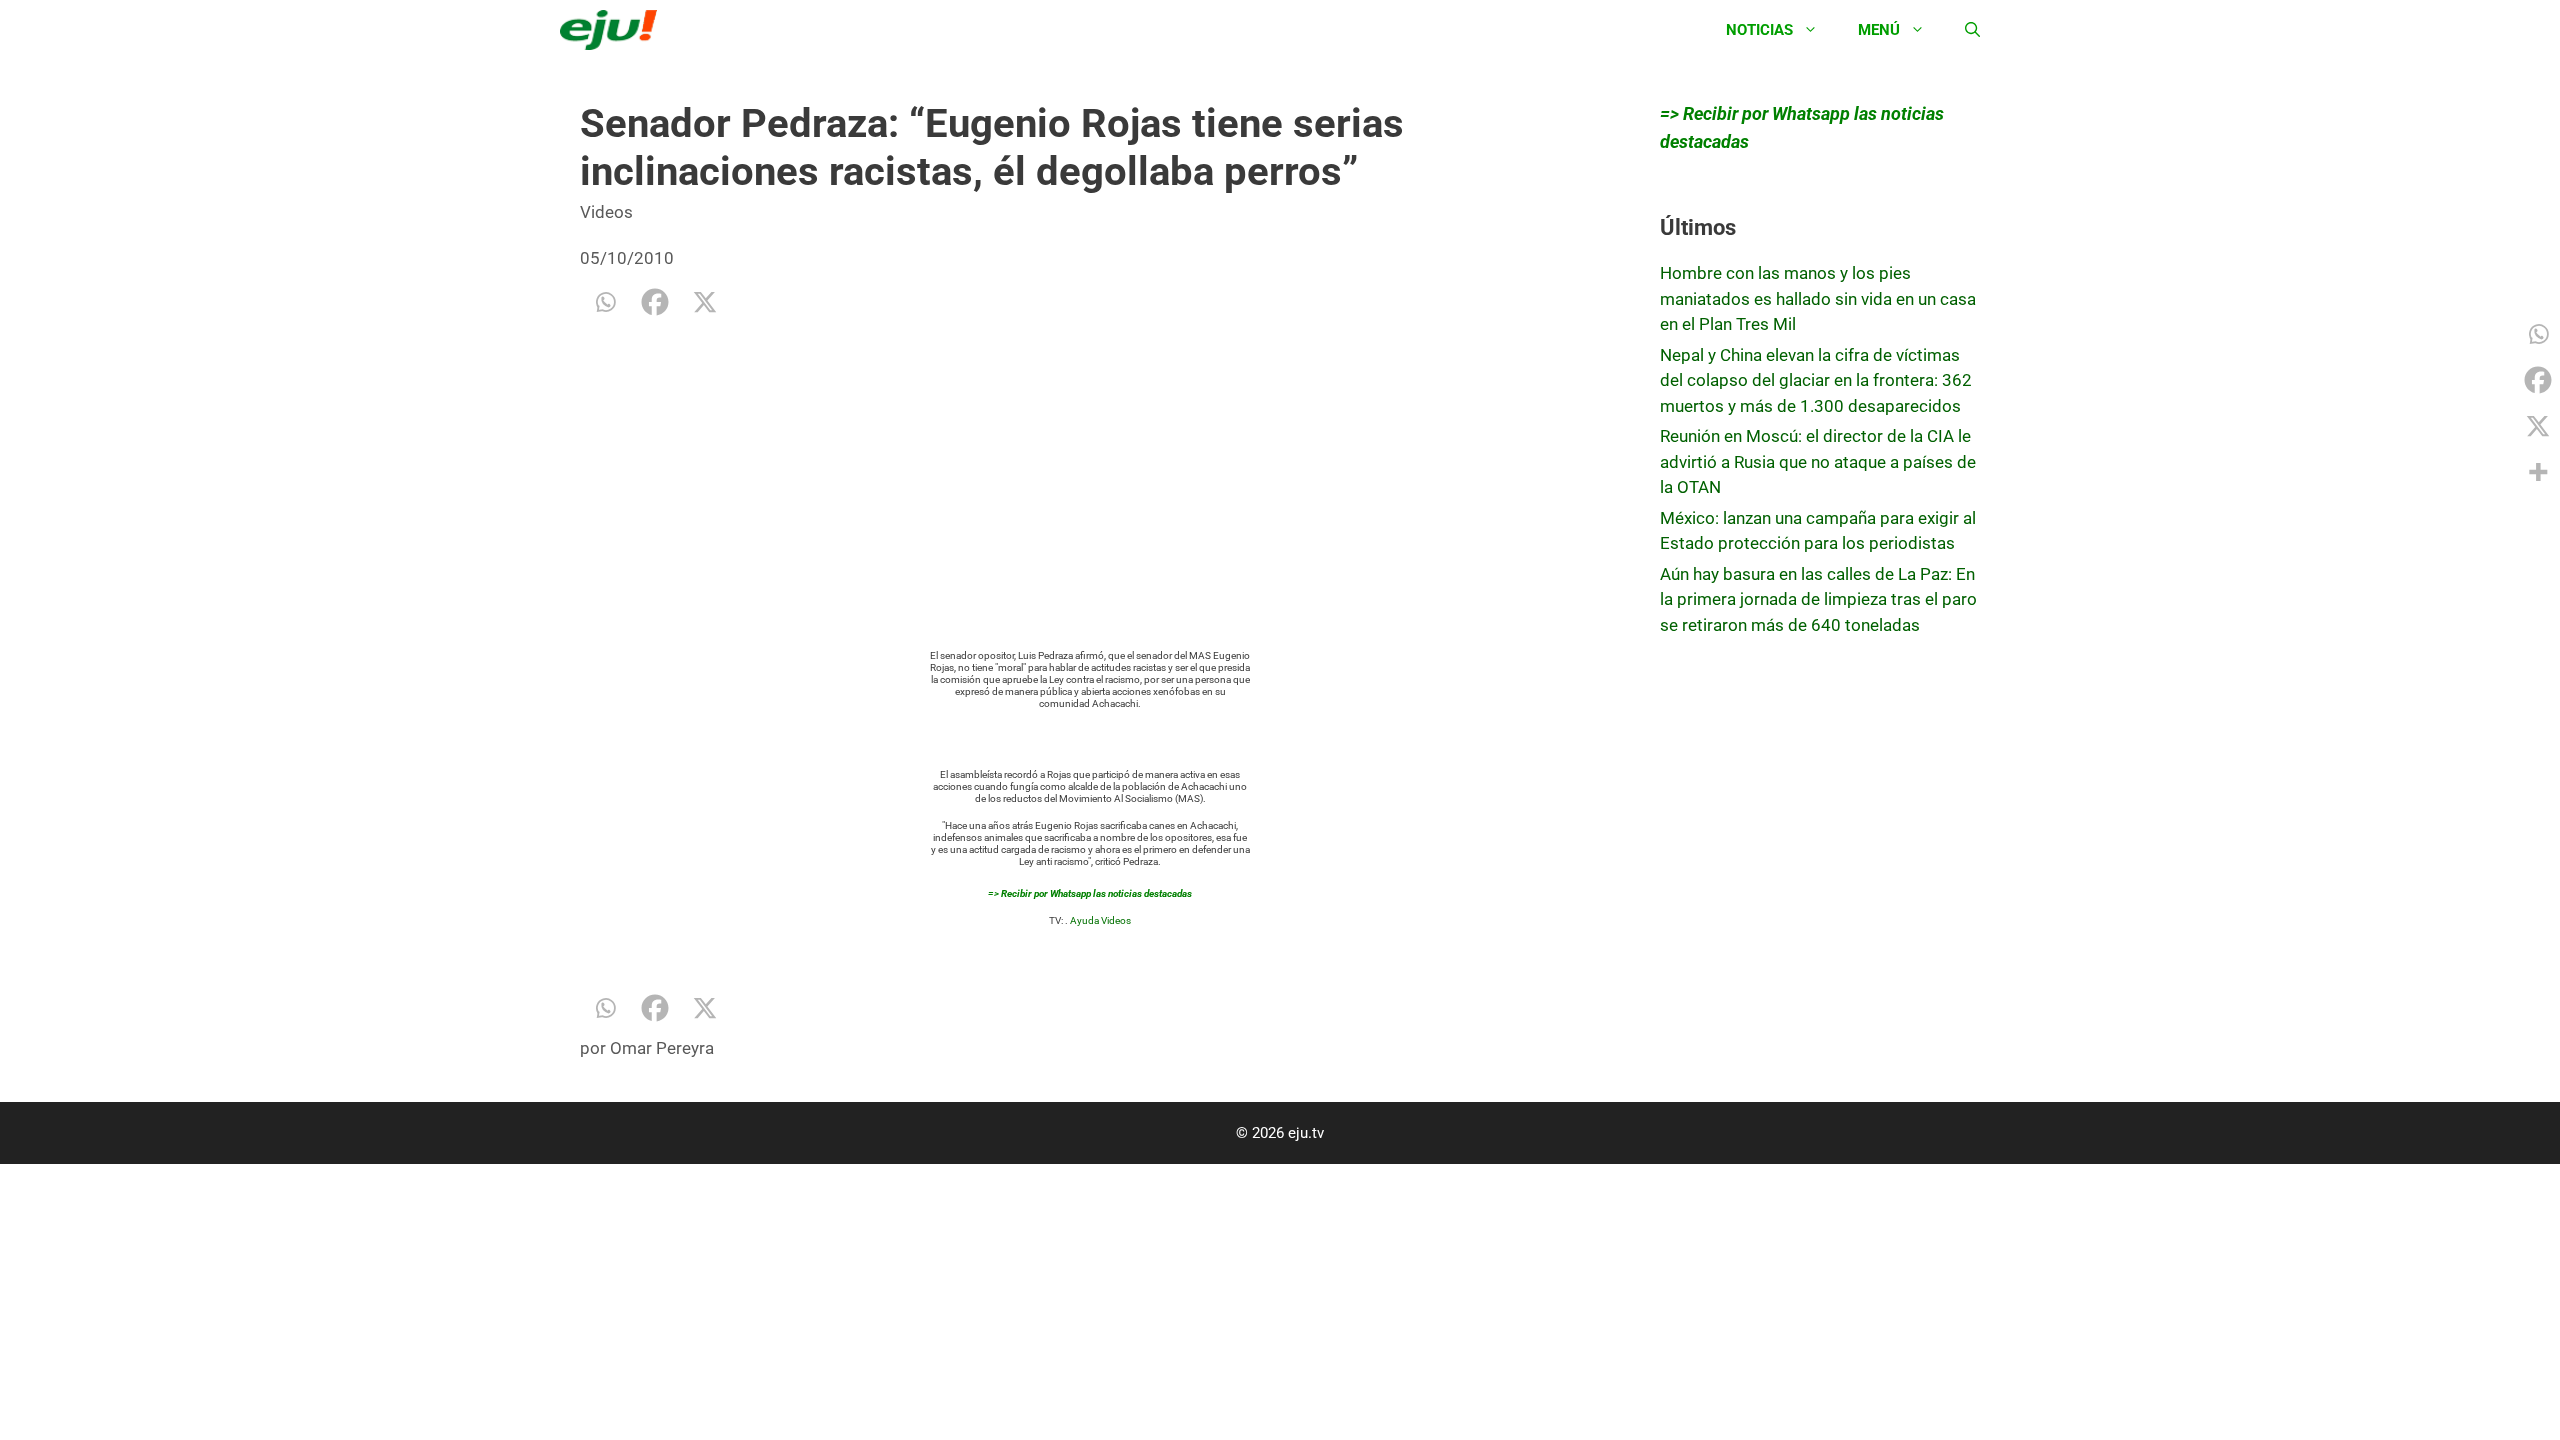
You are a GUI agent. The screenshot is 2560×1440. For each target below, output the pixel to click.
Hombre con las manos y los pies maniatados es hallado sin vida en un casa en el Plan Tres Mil (1818, 298)
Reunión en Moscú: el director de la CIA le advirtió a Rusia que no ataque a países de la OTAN (1818, 461)
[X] (705, 302)
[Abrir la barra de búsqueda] (1972, 30)
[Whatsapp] (605, 302)
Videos (606, 212)
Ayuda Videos (1100, 920)
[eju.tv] (613, 30)
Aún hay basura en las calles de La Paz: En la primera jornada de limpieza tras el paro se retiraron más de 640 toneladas (1818, 599)
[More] (2538, 472)
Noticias (1759, 30)
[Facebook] (655, 302)
